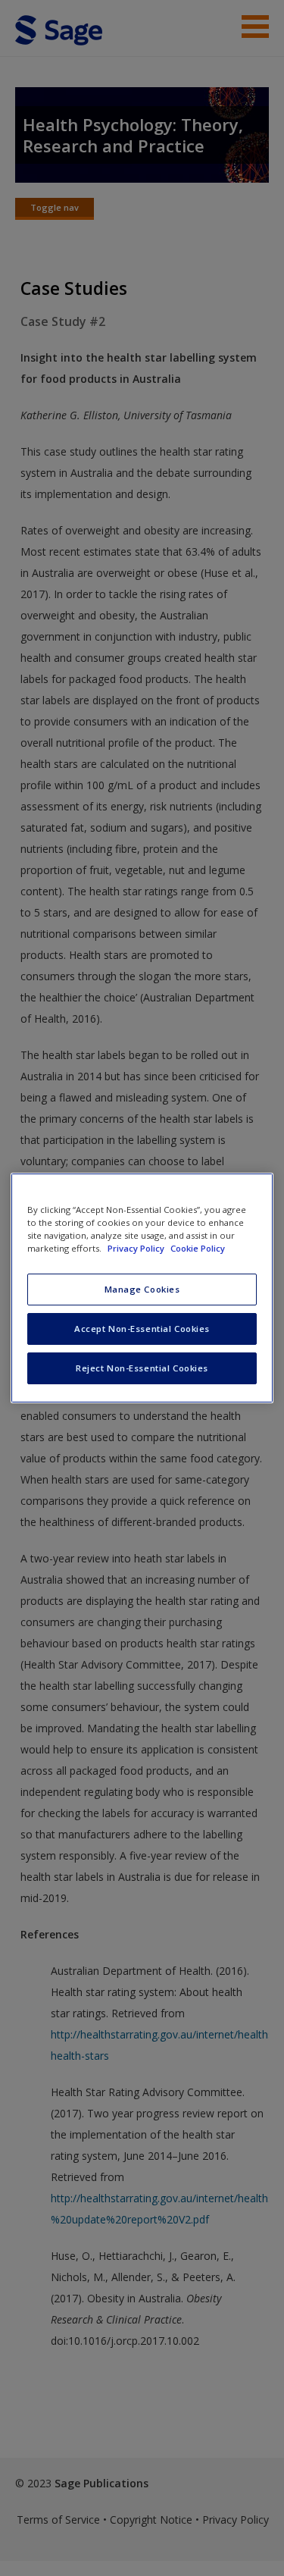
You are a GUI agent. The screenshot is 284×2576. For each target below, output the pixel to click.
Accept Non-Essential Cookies (142, 1329)
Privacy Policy (137, 1248)
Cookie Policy (198, 1248)
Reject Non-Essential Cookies (142, 1368)
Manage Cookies (142, 1289)
